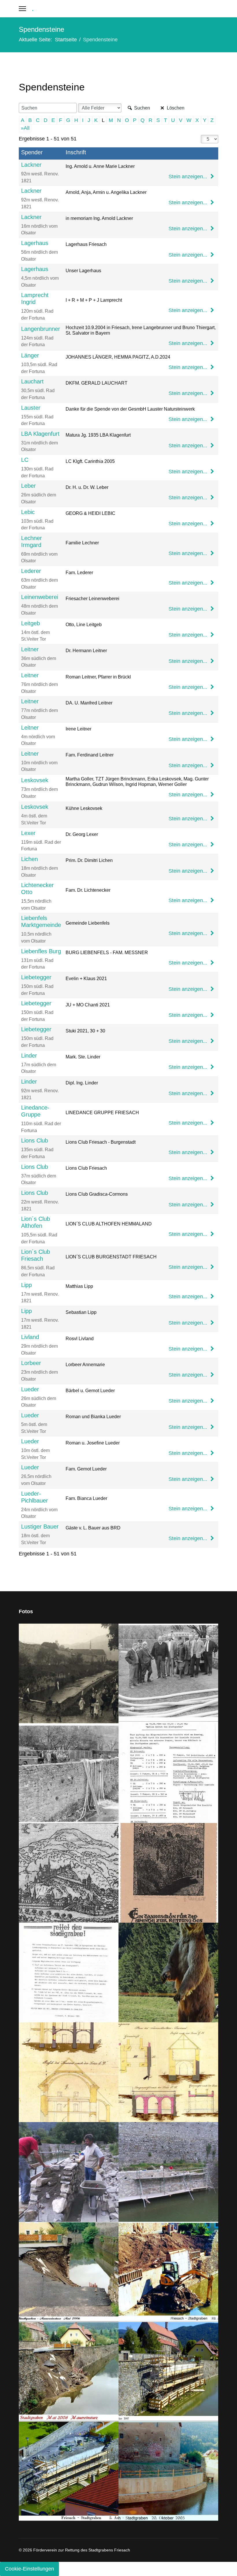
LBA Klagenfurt (40, 434)
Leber (28, 486)
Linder (29, 1056)
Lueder (30, 1389)
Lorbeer (31, 1363)
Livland (30, 1337)
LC (25, 460)
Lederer (31, 571)
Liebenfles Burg (41, 951)
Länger (30, 355)
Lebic (28, 512)
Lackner (31, 165)
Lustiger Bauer (40, 1527)
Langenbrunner (41, 329)
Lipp (26, 1285)
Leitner (30, 649)
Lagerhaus (35, 243)
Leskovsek (35, 780)
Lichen (29, 859)
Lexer (28, 833)
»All (25, 128)
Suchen (141, 108)
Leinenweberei (40, 597)
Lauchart (32, 381)
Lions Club (35, 1140)
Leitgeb (30, 623)
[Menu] (22, 9)
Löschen (175, 108)
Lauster (31, 408)
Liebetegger (36, 977)
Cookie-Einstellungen (29, 2569)
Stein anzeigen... (189, 177)
